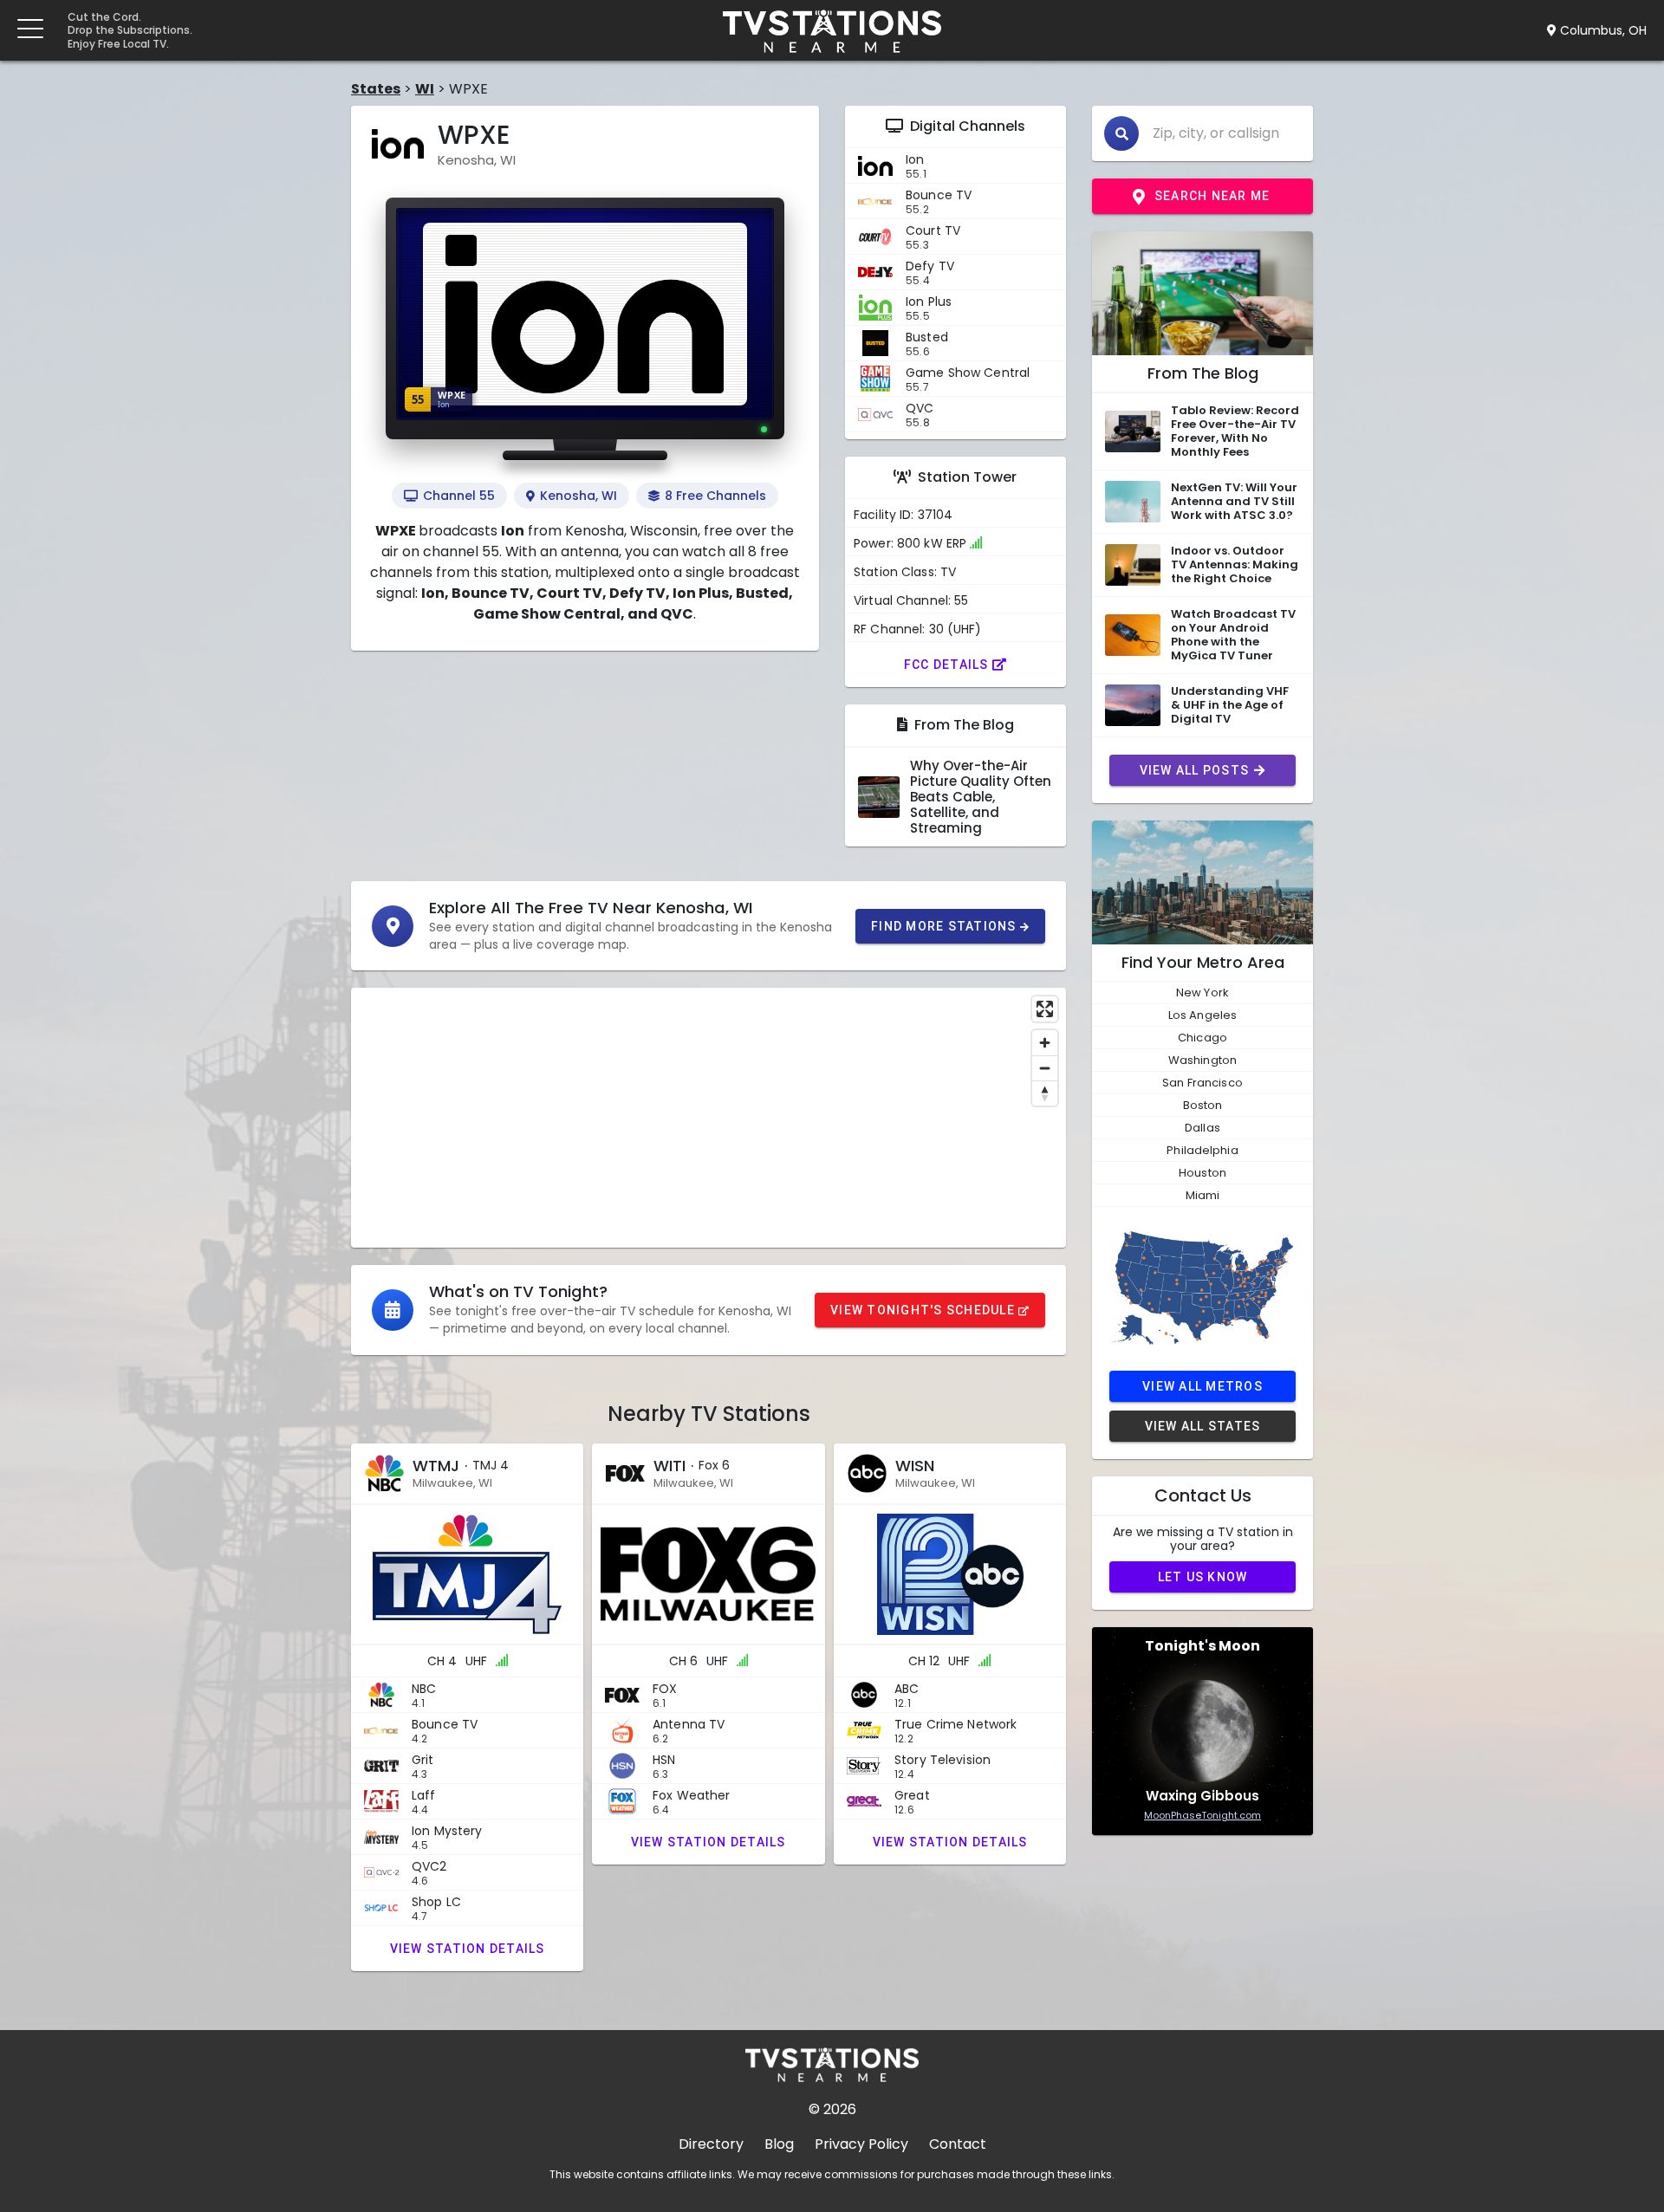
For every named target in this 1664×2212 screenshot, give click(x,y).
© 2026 (832, 2109)
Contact (958, 2144)
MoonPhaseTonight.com (1202, 1815)
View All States (1203, 1426)
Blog (779, 2144)
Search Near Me (1212, 196)
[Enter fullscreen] (1045, 1009)
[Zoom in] (1045, 1043)
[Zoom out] (1045, 1068)
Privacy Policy (861, 2144)
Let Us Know (1203, 1577)
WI (425, 89)
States (376, 89)
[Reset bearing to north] (1045, 1093)
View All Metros (1202, 1386)
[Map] (708, 1118)
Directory (711, 2144)
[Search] (1121, 133)
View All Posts (1195, 770)
